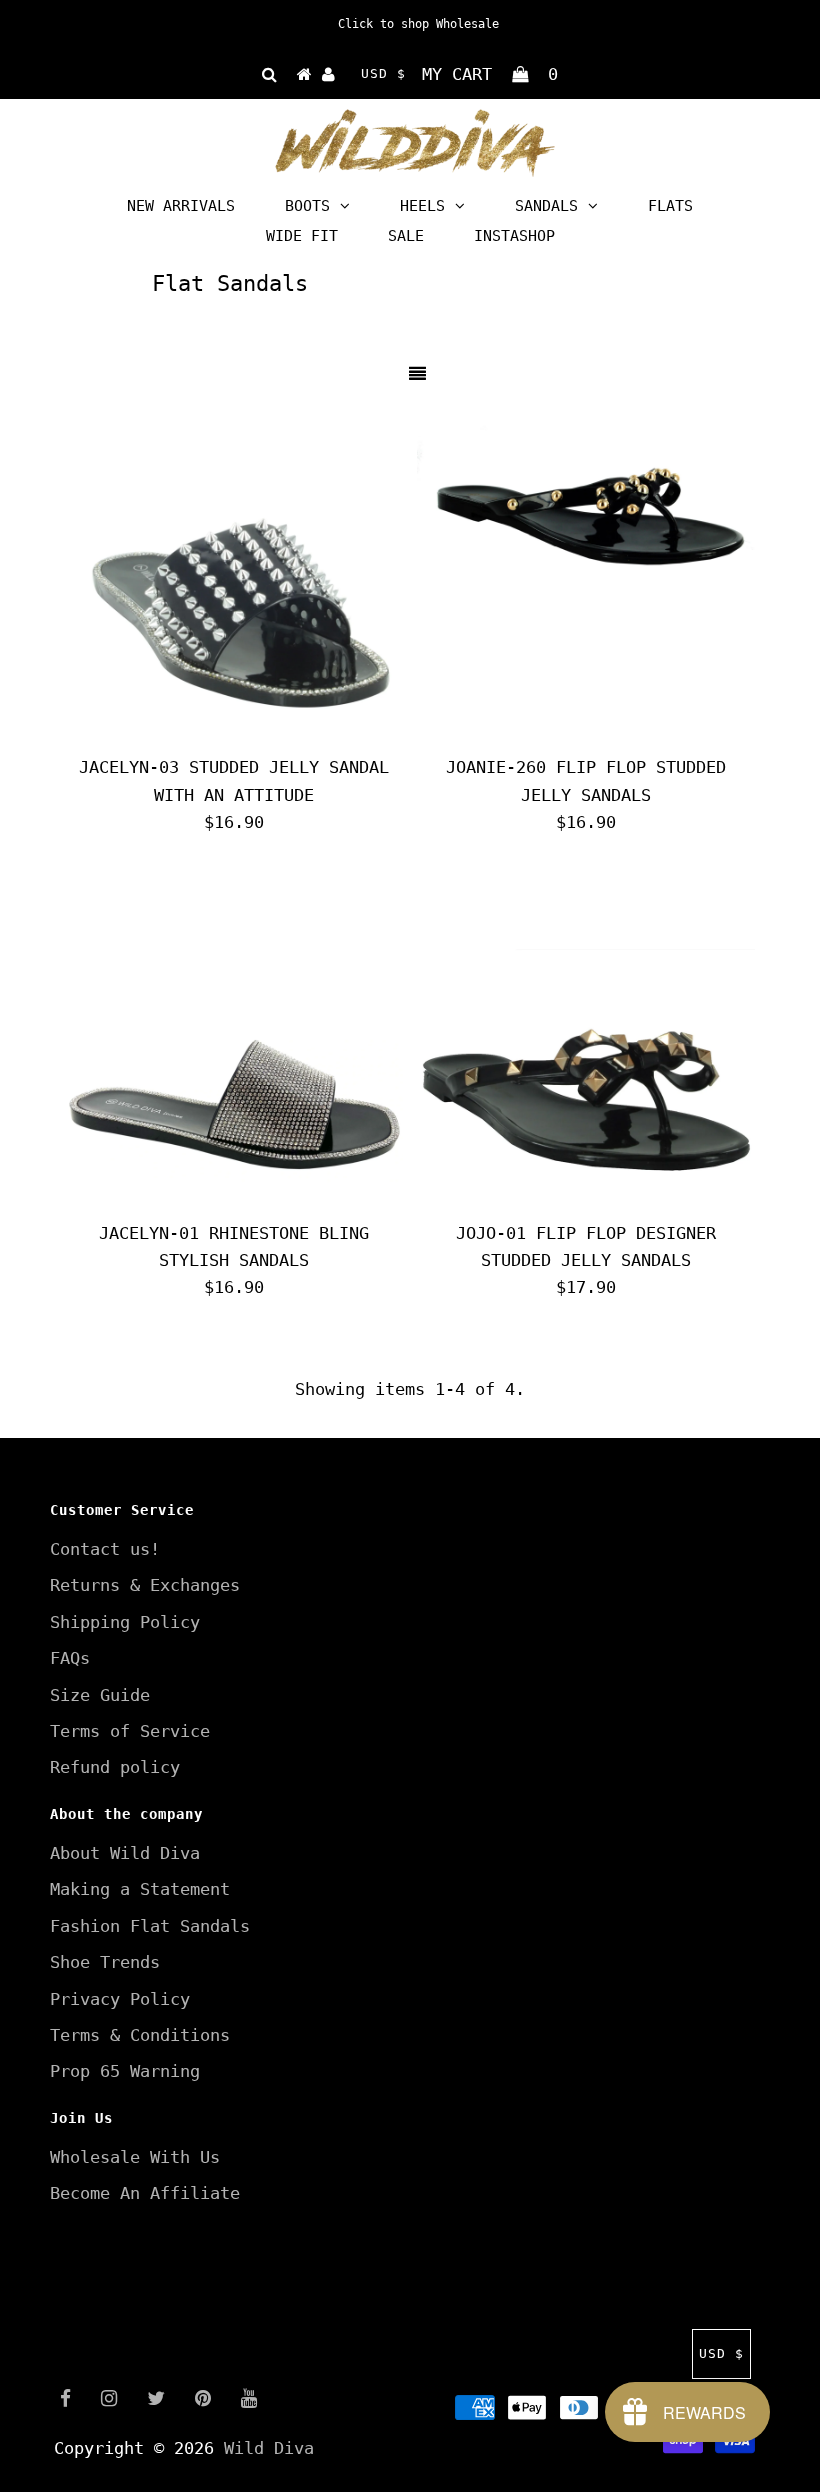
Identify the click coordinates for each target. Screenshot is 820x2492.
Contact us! (105, 1549)
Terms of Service (130, 1731)
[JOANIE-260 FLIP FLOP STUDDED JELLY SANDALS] (586, 511)
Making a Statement (140, 1889)
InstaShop (514, 236)
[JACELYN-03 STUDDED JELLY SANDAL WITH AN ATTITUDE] (234, 577)
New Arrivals (181, 206)
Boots (307, 206)
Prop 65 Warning (125, 2071)
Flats (670, 206)
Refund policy (115, 1767)
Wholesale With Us (135, 2157)
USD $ (383, 73)
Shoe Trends (105, 1962)
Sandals (546, 206)
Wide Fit (302, 236)
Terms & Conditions (140, 2035)
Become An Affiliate (145, 2193)
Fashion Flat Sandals (150, 1926)
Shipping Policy (125, 1622)
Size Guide (100, 1695)
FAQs (70, 1658)
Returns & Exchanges (145, 1585)
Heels (422, 206)
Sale (406, 236)
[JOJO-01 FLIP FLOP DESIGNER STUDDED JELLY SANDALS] (586, 1043)
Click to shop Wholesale (418, 24)
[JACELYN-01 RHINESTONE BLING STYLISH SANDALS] (234, 1043)
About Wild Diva (125, 1853)
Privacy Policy (120, 1999)
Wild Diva (269, 2448)
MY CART (490, 74)
